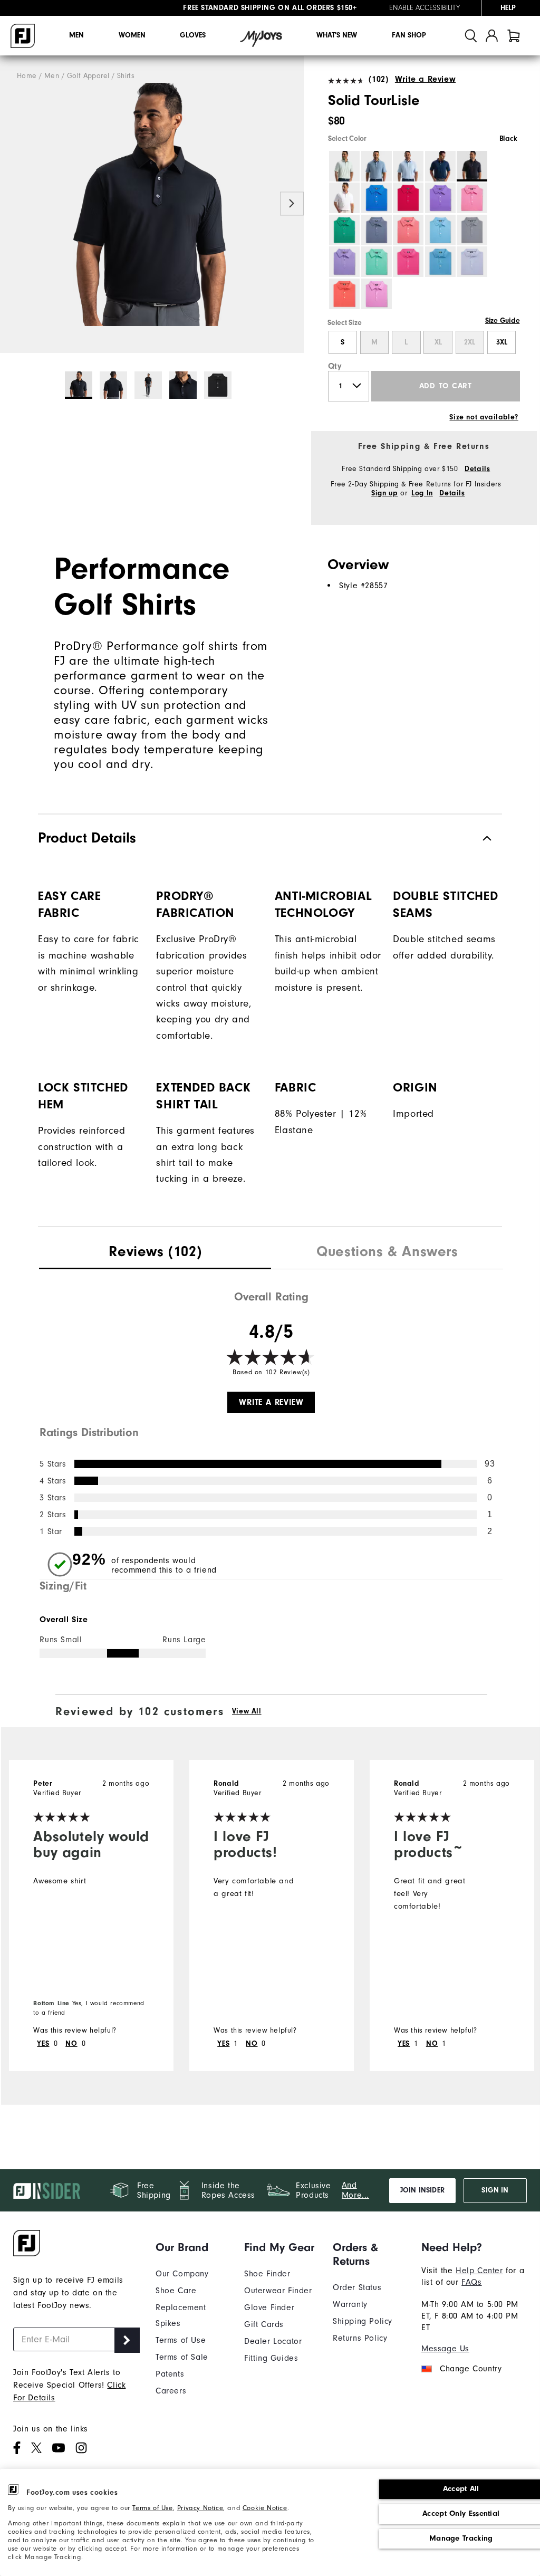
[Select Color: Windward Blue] (377, 166)
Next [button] (292, 203)
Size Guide (502, 321)
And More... (355, 2190)
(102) (378, 79)
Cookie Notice (265, 2508)
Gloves (193, 35)
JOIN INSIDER (422, 2190)
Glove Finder (269, 2307)
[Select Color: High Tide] (440, 262)
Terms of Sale (182, 2357)
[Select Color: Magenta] (408, 262)
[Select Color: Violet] (440, 198)
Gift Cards (264, 2324)
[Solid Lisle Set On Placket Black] (152, 204)
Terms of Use (152, 2508)
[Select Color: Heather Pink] (377, 294)
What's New (337, 35)
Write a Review (425, 79)
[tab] (514, 36)
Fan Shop (409, 35)
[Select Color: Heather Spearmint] (377, 262)
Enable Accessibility (425, 8)
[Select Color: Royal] (377, 198)
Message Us (445, 2349)
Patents (170, 2374)
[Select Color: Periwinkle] (472, 262)
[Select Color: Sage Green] (344, 166)
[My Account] (492, 36)
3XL (502, 342)
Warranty (350, 2304)
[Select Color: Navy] (440, 166)
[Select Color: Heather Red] (408, 230)
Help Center (479, 2271)
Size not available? (484, 417)
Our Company (182, 2274)
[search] (471, 36)
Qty (335, 366)
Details (477, 469)
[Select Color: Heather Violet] (344, 262)
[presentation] (155, 1253)
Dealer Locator (273, 2341)
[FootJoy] (23, 36)
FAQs (471, 2282)
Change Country (471, 2369)
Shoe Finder (267, 2274)
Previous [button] (12, 203)
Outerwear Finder (278, 2291)
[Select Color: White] (344, 198)
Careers (171, 2391)
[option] (152, 204)
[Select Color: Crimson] (408, 198)
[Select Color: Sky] (408, 166)
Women (132, 35)
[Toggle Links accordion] (192, 2247)
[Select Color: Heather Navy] (377, 230)
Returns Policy (360, 2338)
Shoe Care (176, 2291)
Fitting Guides (271, 2358)
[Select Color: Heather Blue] (440, 230)
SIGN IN (495, 2190)
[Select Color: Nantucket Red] (344, 294)
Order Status (357, 2287)
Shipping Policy (363, 2321)
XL (438, 342)
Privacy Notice (200, 2508)
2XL (470, 342)
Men (76, 35)
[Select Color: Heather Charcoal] (472, 230)
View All (247, 1711)
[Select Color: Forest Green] (344, 230)
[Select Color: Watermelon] (472, 198)
